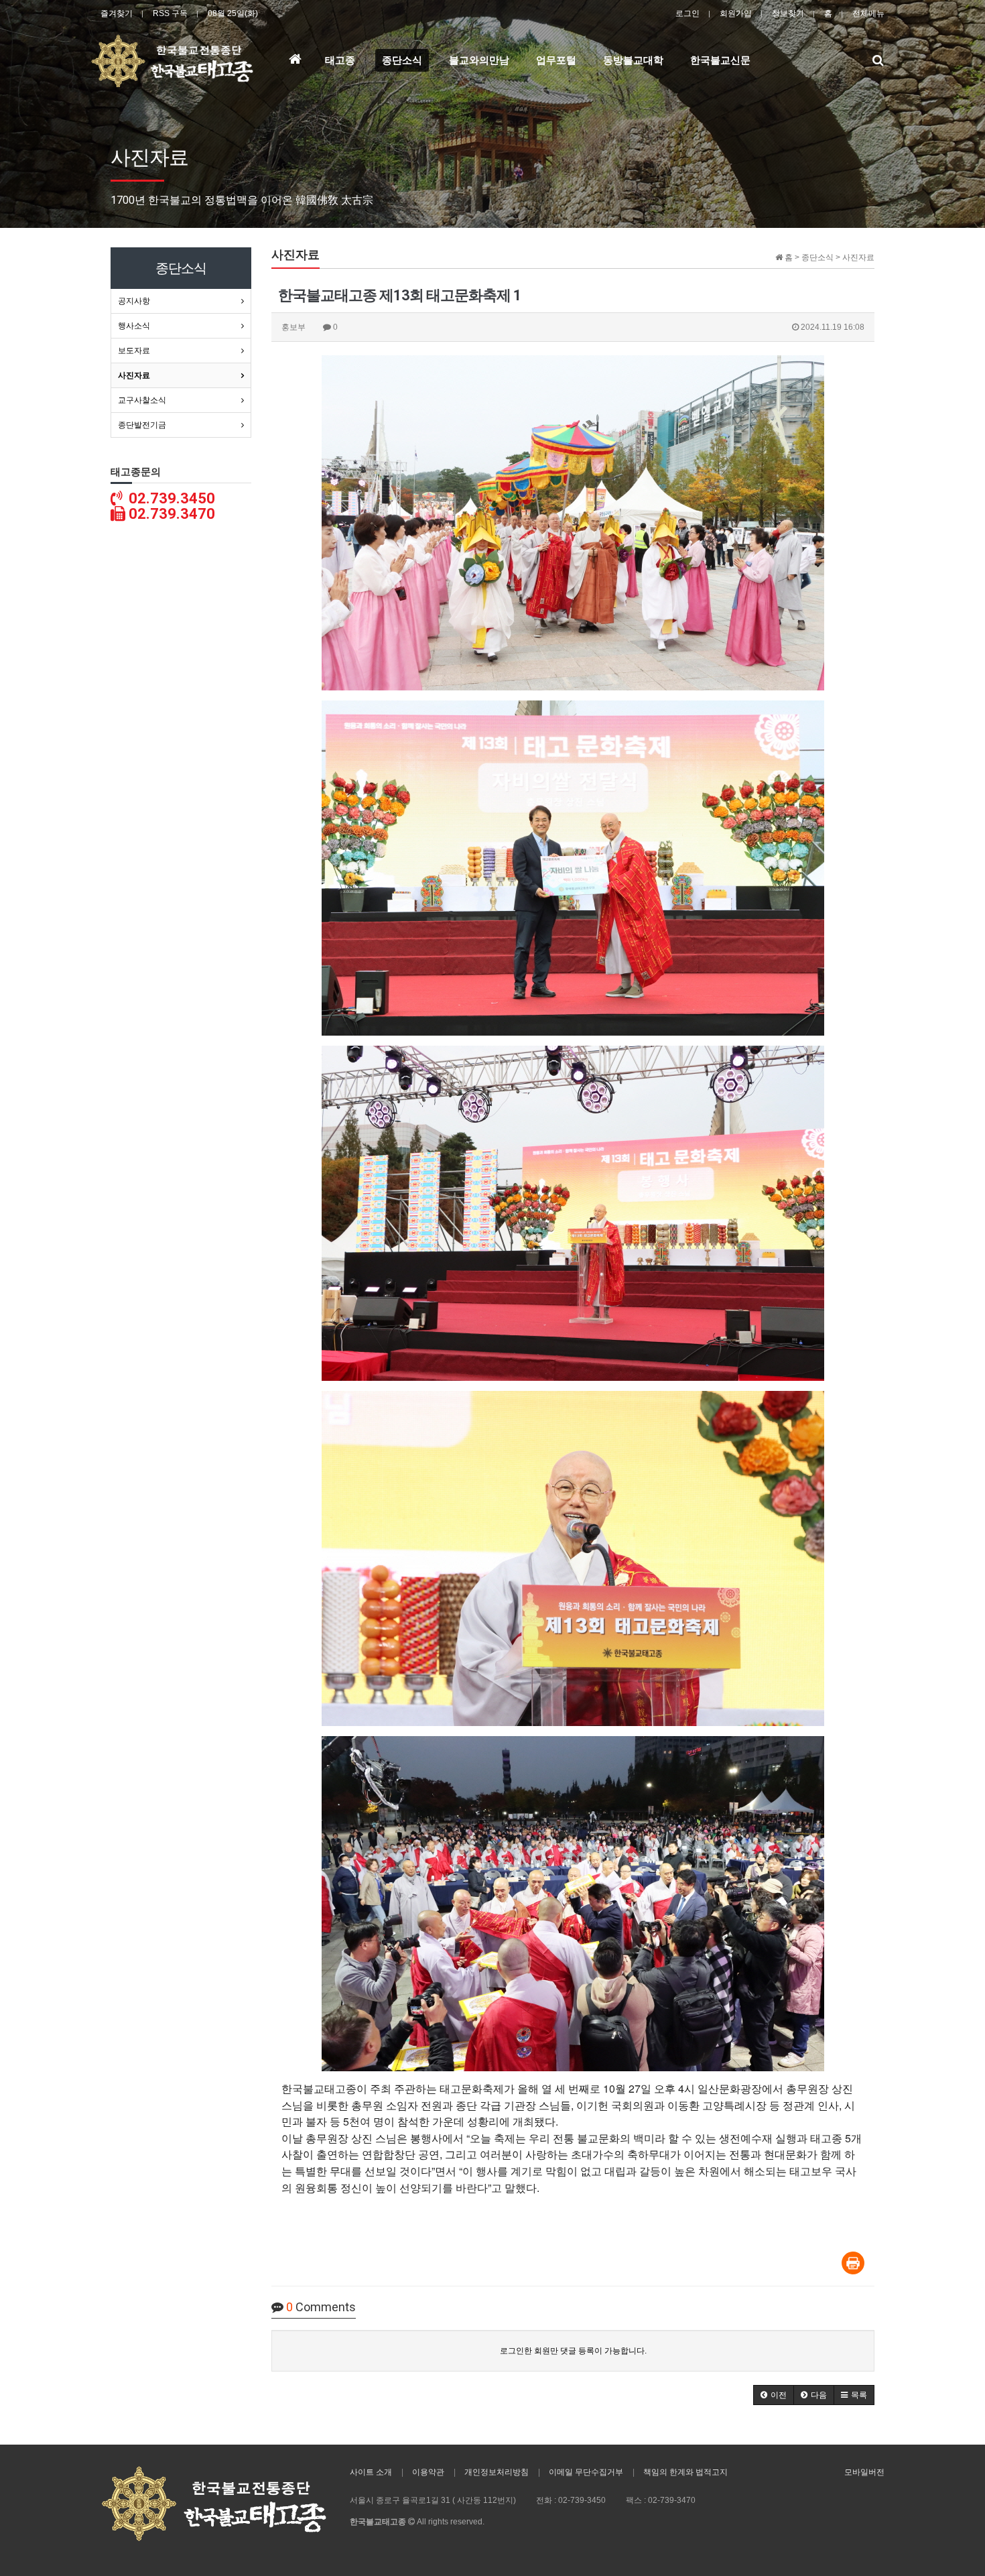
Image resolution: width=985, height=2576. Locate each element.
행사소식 (134, 326)
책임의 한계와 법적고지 (685, 2472)
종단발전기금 (142, 425)
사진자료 (134, 375)
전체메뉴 (868, 13)
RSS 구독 (170, 13)
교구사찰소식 (142, 400)
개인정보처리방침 (497, 2472)
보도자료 (134, 351)
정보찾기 (788, 13)
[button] (774, 2395)
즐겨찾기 (117, 13)
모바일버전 (864, 2472)
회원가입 (736, 13)
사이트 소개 (371, 2472)
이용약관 (428, 2472)
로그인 (687, 13)
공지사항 (134, 301)
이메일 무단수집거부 (586, 2472)
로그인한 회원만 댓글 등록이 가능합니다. (573, 2351)
